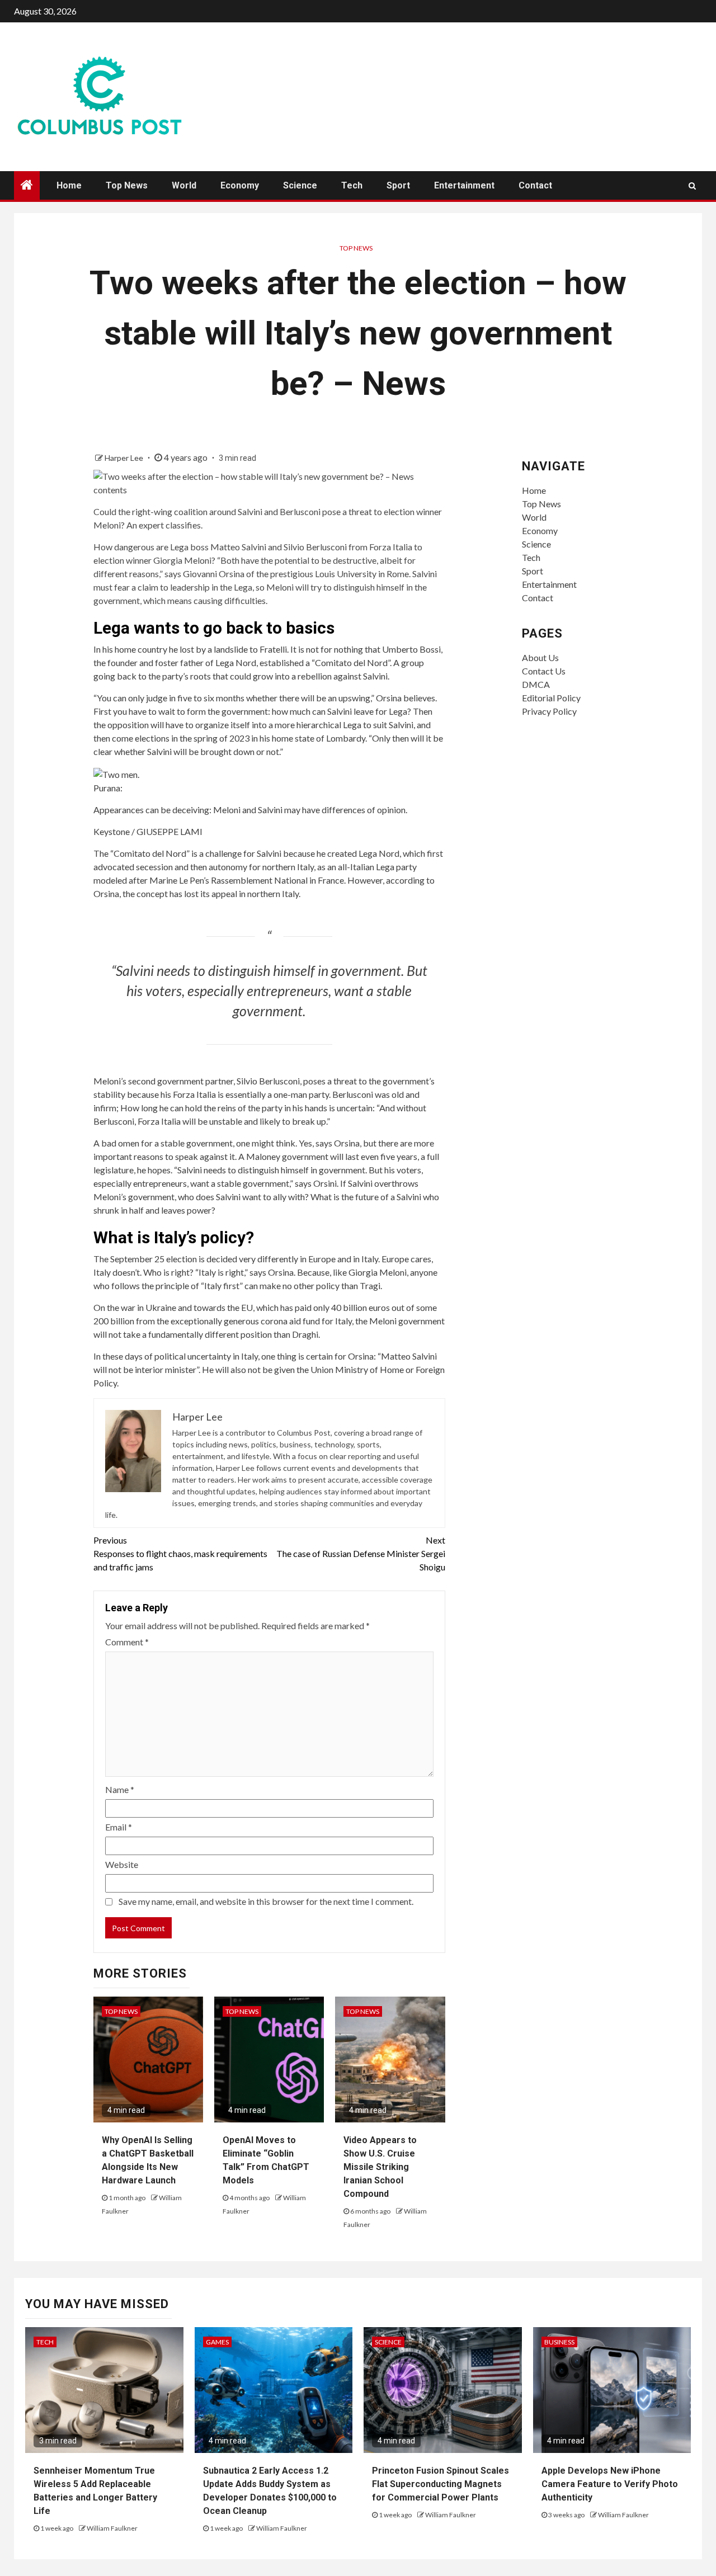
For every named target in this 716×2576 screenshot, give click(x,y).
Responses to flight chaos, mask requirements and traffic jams (180, 1553)
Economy (240, 185)
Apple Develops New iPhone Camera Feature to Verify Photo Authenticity (610, 2484)
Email (119, 1827)
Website (122, 1864)
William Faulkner (112, 2528)
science (388, 2342)
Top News (127, 185)
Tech (352, 185)
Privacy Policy (549, 711)
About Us (540, 657)
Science (300, 185)
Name (120, 1789)
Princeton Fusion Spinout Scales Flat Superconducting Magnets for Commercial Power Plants (441, 2484)
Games (217, 2342)
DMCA (536, 684)
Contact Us (544, 671)
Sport (398, 185)
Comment (127, 1642)
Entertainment (464, 185)
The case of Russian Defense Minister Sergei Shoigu (361, 1553)
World (184, 185)
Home (69, 185)
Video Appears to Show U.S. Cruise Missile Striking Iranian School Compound (380, 2167)
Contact (535, 185)
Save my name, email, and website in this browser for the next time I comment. (266, 1901)
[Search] (692, 186)
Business (559, 2342)
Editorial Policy (551, 698)
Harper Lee (125, 458)
